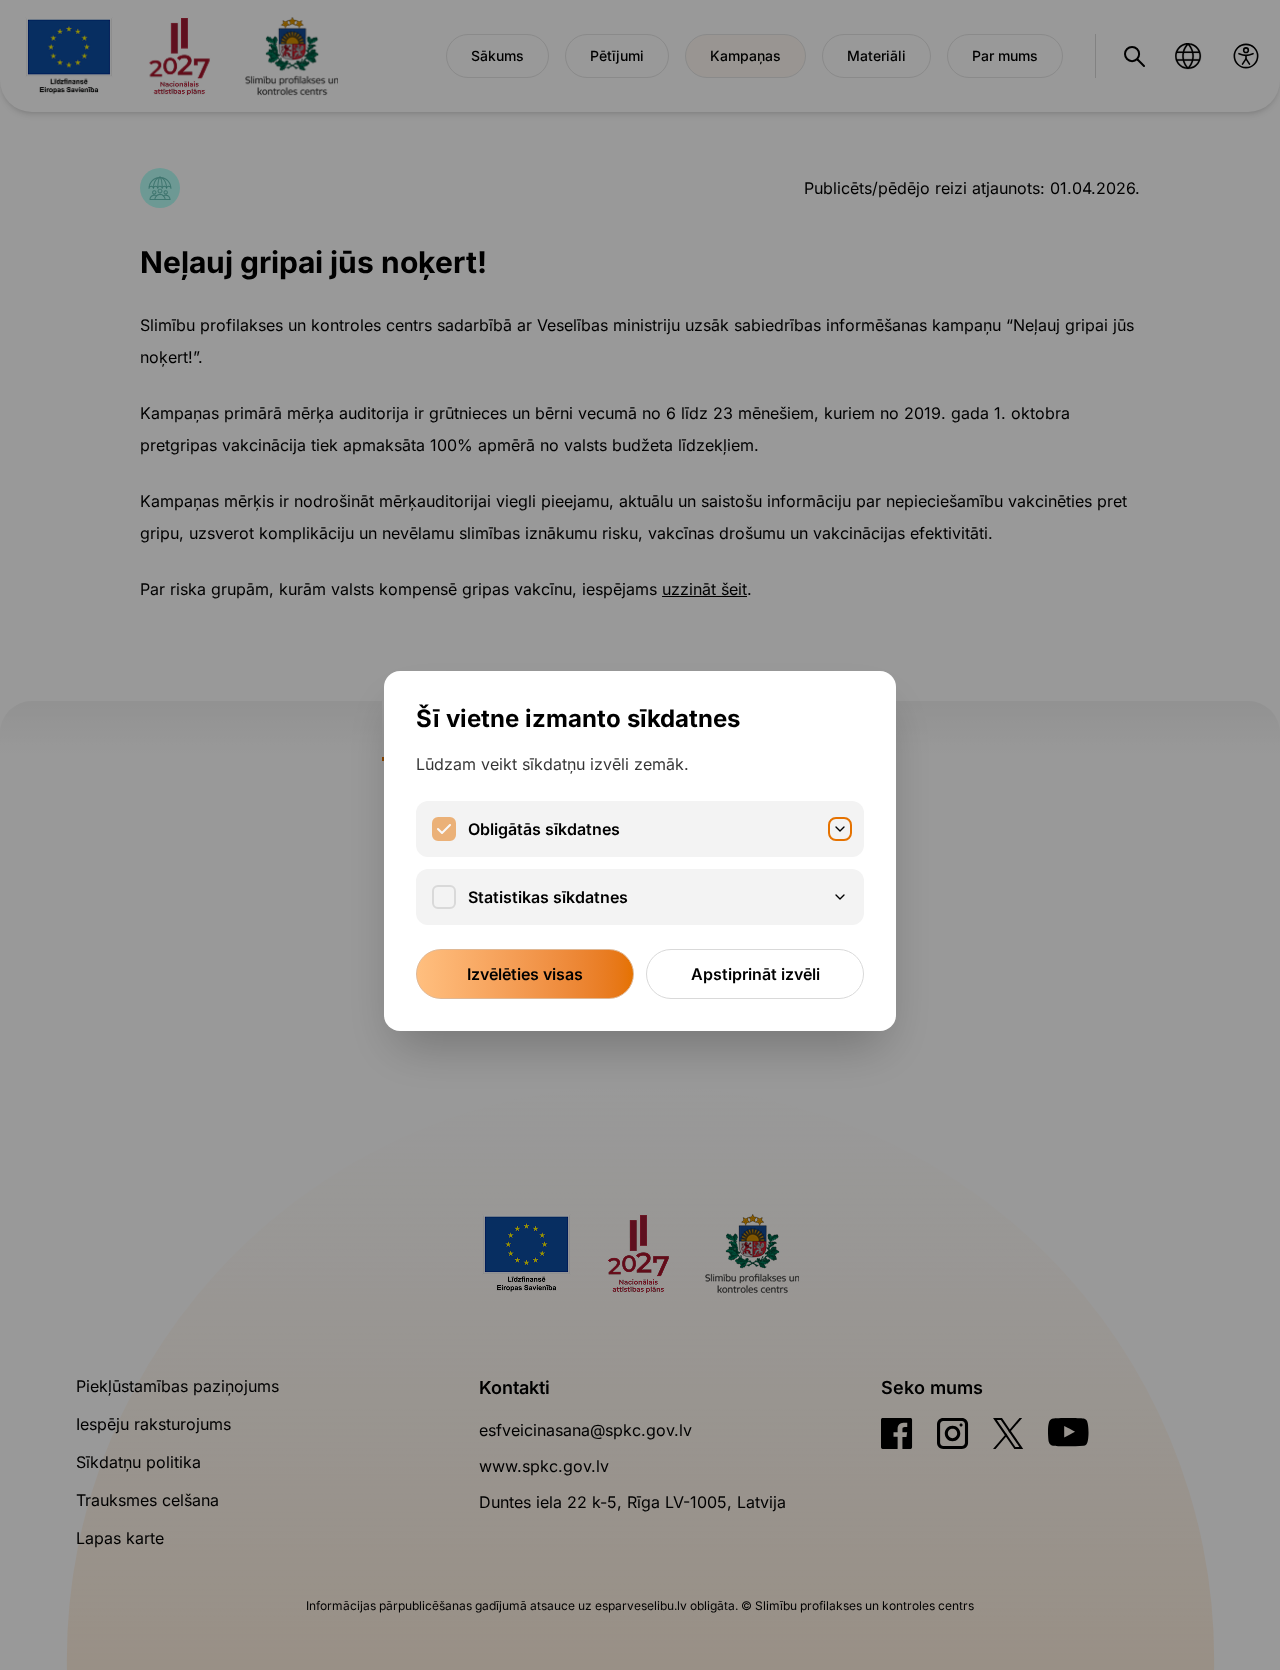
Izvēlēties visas (525, 974)
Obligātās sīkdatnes (544, 829)
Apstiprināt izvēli (755, 974)
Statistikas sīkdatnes (548, 897)
